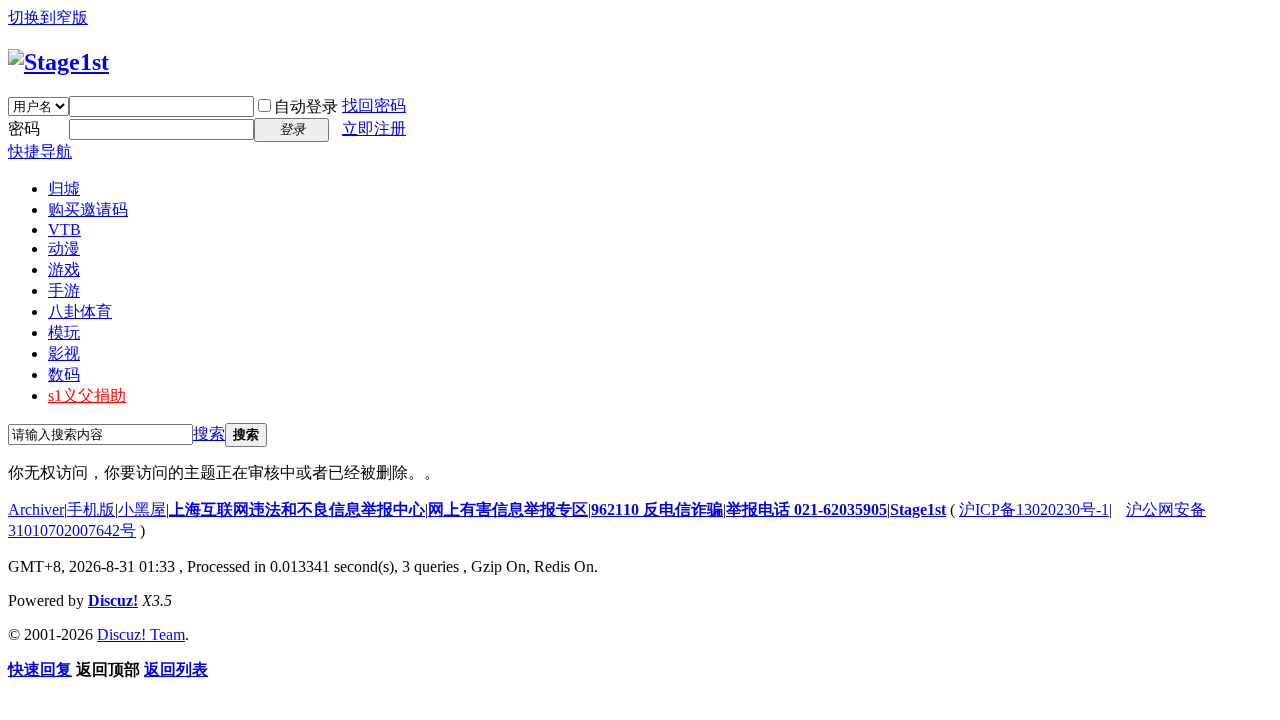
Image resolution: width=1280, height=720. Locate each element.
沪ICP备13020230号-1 (1034, 509)
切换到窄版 (48, 17)
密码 (24, 128)
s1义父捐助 (87, 395)
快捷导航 (40, 151)
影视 (64, 353)
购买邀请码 (88, 209)
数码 (64, 374)
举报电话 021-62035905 (806, 509)
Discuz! (113, 600)
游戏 (64, 269)
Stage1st (918, 509)
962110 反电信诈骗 (657, 509)
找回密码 (374, 105)
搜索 (209, 433)
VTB (64, 229)
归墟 (64, 188)
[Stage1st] (58, 62)
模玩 (64, 332)
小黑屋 (142, 509)
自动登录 (306, 106)
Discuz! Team (141, 634)
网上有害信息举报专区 (508, 509)
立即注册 (374, 128)
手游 (64, 290)
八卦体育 (80, 311)
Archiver (36, 509)
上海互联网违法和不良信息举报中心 (297, 509)
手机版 (91, 509)
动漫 (64, 248)
